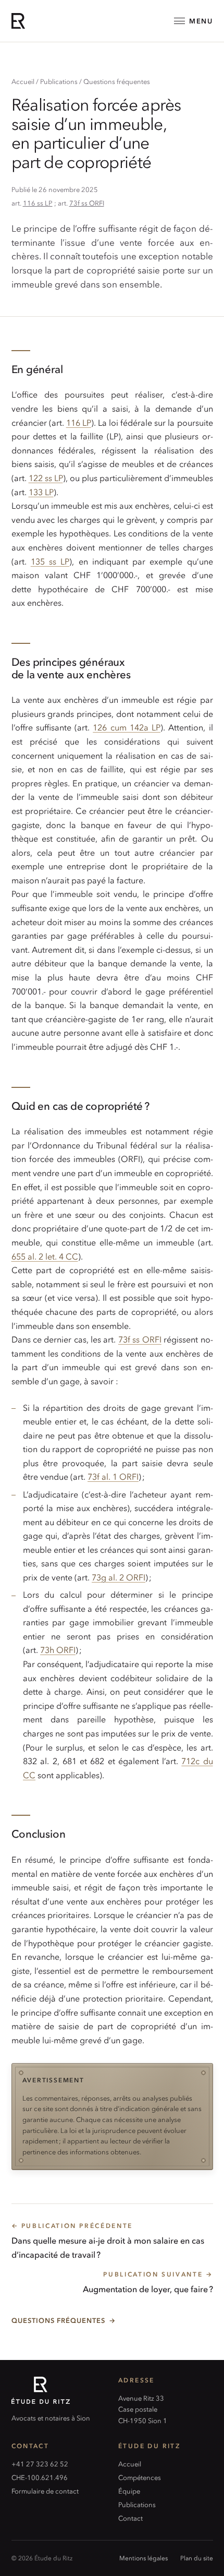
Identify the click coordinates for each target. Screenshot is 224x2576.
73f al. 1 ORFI (113, 1476)
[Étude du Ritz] (59, 2390)
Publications (59, 81)
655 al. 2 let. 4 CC (45, 1256)
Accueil (23, 81)
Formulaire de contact (45, 2491)
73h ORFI (58, 1649)
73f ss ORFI (87, 203)
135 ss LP (50, 561)
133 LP (41, 492)
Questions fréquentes (117, 81)
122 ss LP (46, 477)
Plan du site (197, 2558)
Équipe (129, 2491)
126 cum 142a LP (127, 727)
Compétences (140, 2477)
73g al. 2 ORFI (119, 1577)
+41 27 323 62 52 (40, 2464)
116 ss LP (38, 203)
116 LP (79, 422)
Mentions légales (144, 2558)
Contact (130, 2518)
